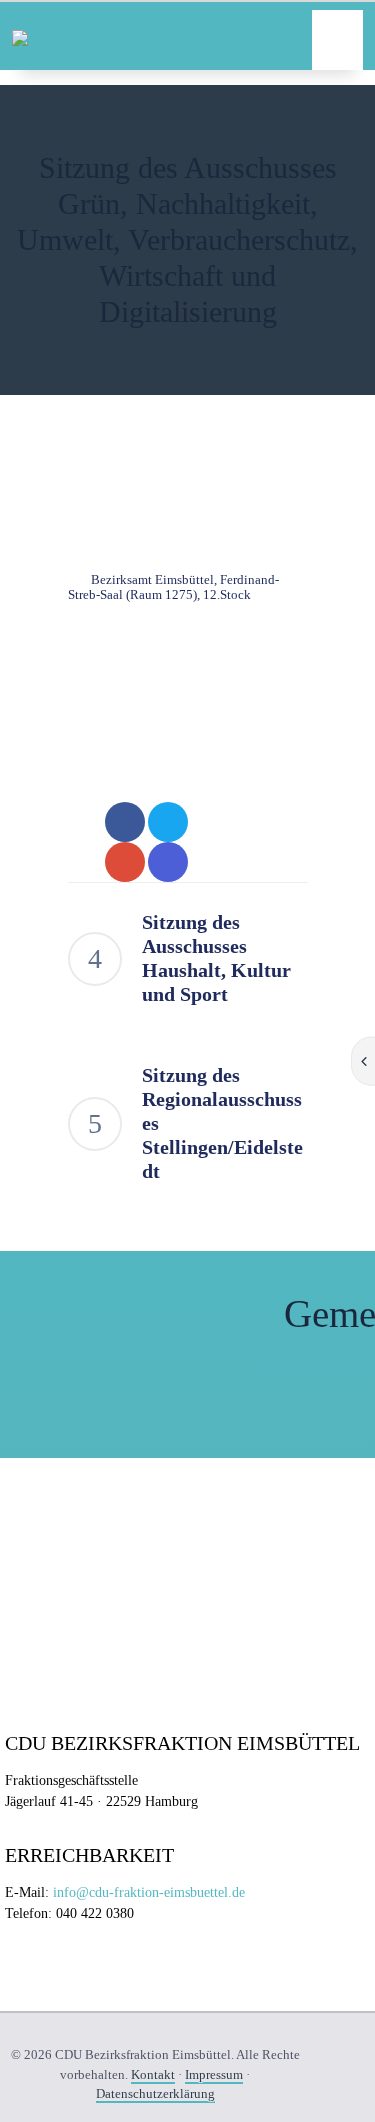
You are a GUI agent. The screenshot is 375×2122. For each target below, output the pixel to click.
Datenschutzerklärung (155, 2093)
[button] (337, 40)
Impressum (214, 2074)
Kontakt (153, 2074)
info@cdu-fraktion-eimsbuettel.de (149, 1892)
